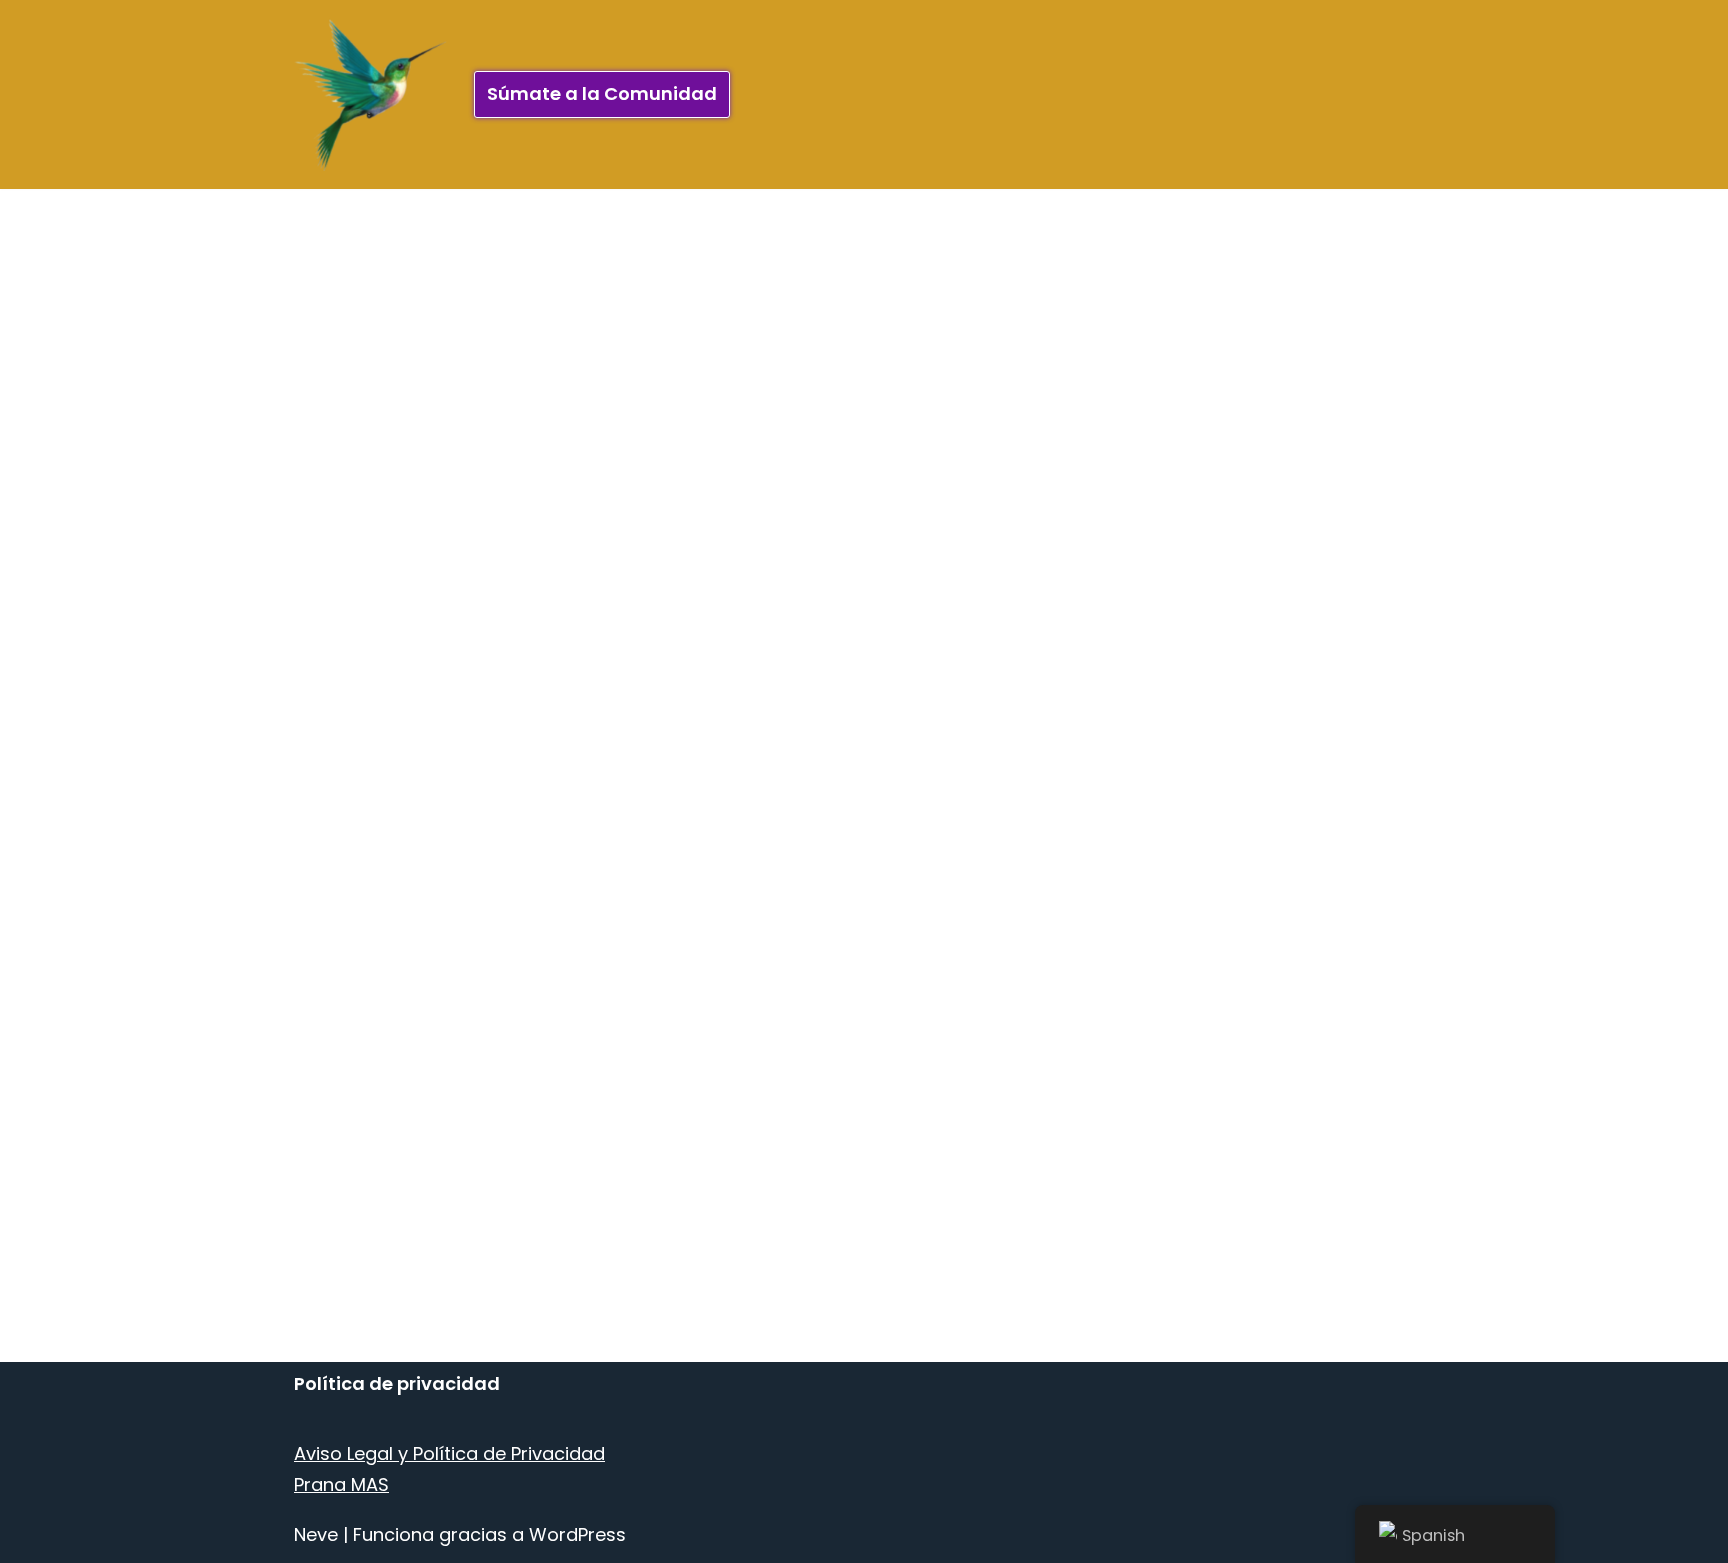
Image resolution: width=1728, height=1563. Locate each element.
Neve (316, 1534)
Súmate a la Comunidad (602, 93)
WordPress (577, 1534)
